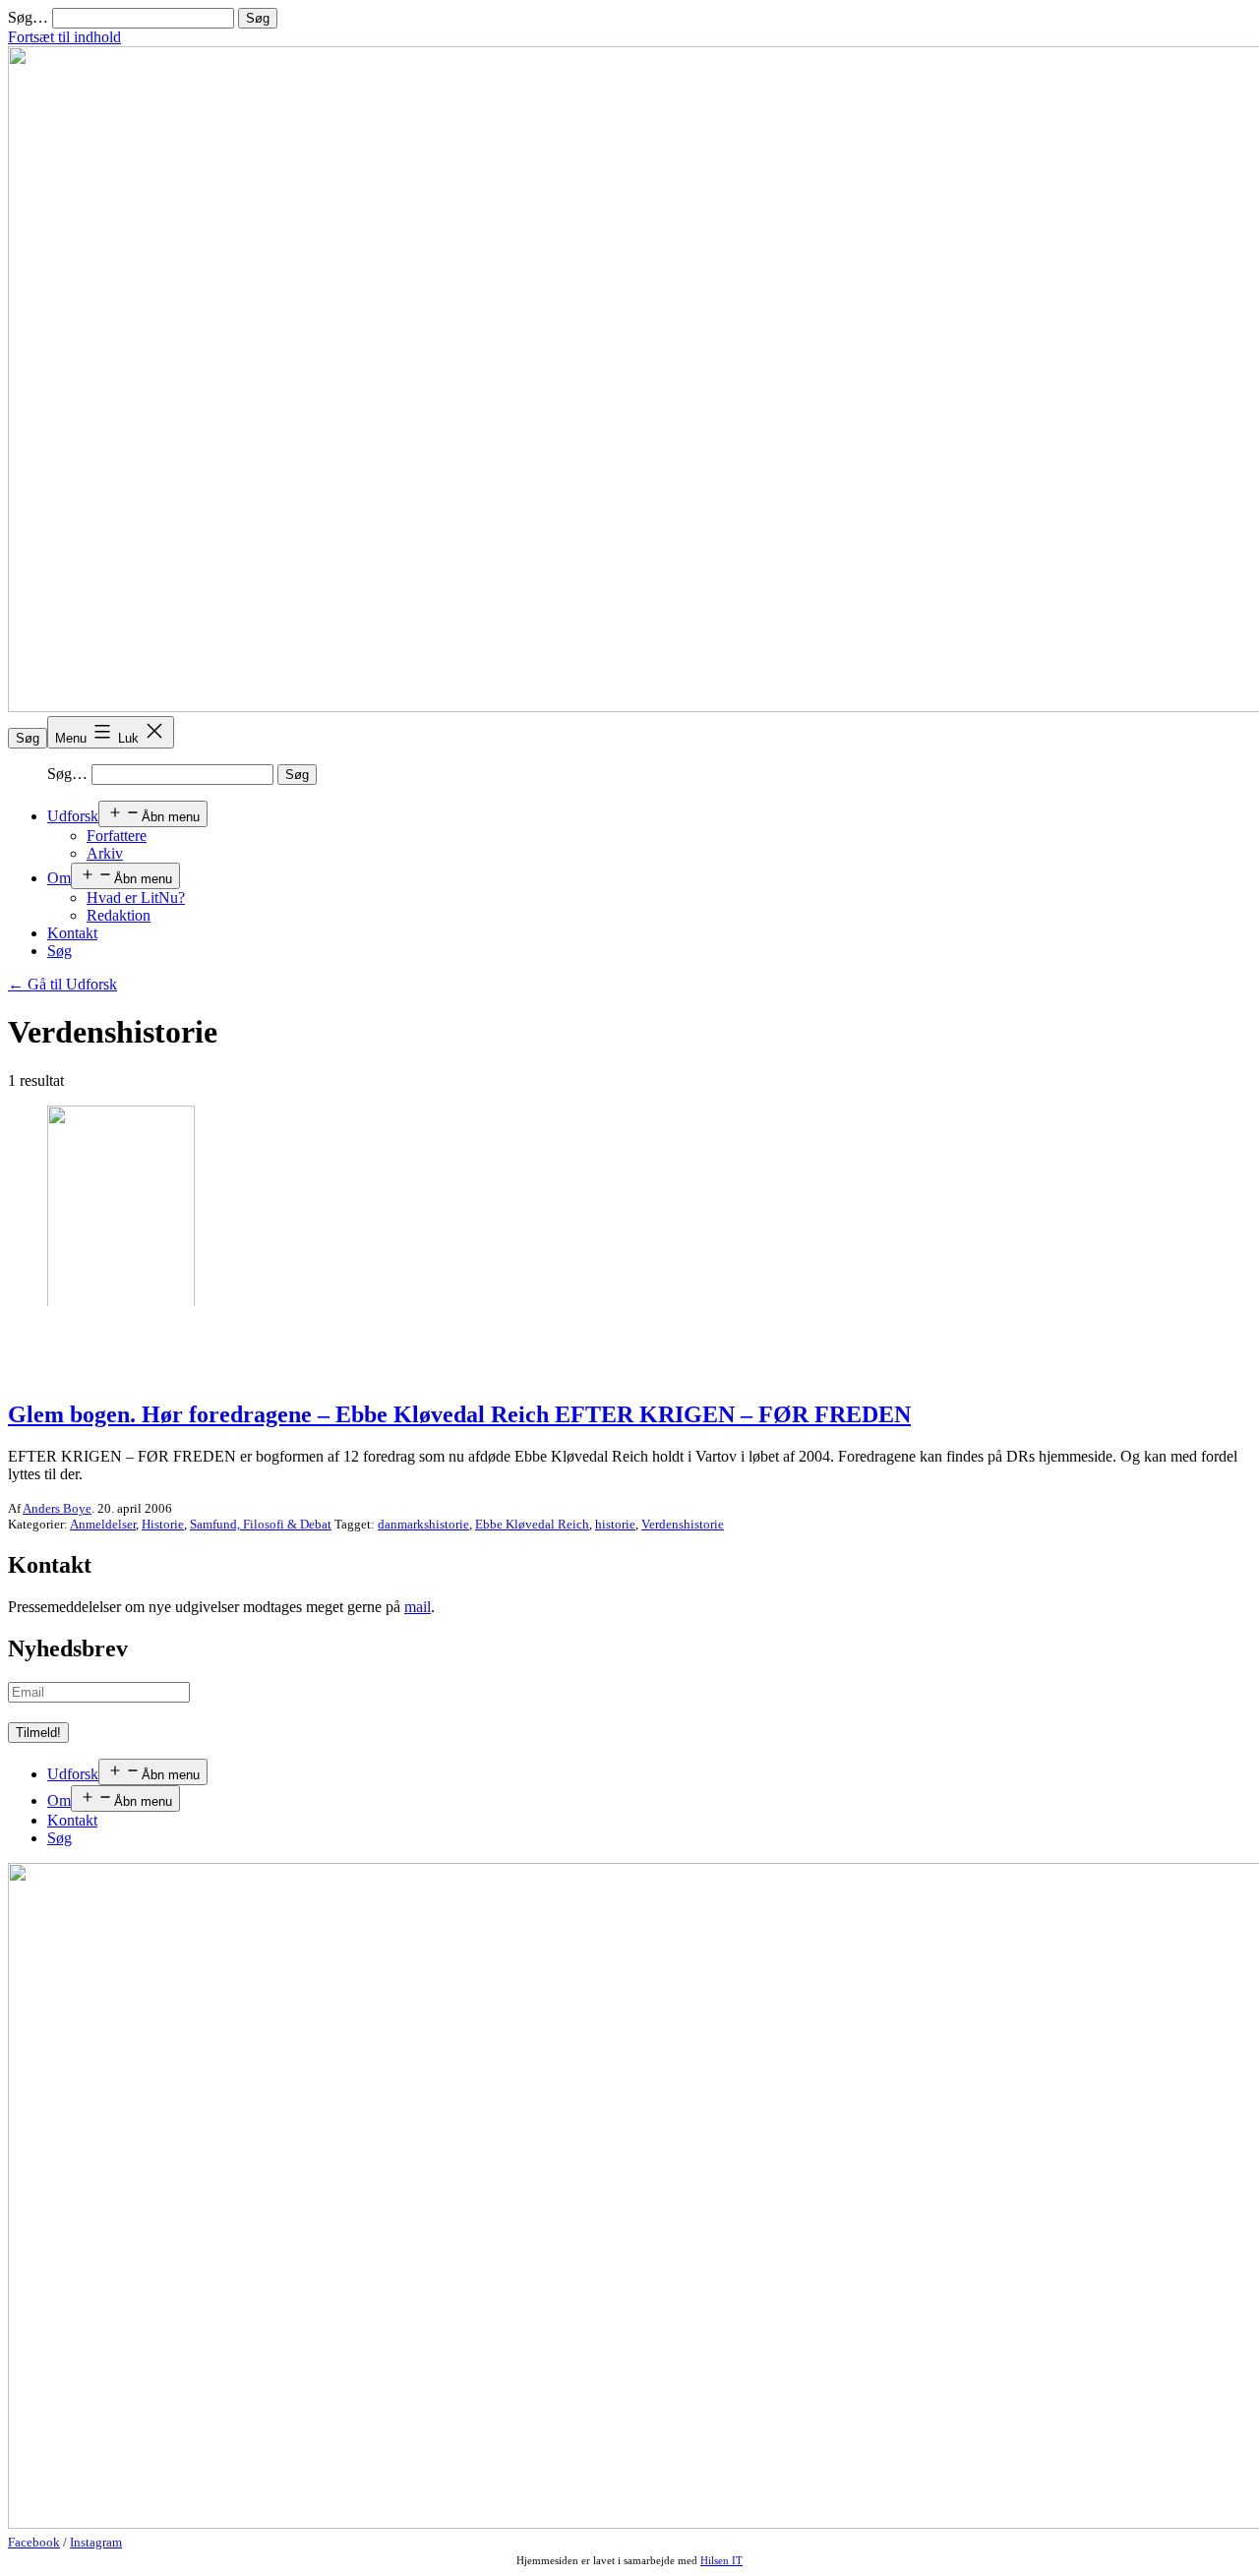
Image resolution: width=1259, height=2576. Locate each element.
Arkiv (105, 853)
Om (59, 878)
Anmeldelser (103, 1524)
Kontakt (72, 933)
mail (418, 1607)
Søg (28, 738)
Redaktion (119, 915)
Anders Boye (57, 1508)
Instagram (96, 2542)
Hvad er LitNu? (136, 898)
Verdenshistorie (683, 1524)
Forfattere (117, 836)
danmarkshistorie (423, 1524)
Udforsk (73, 816)
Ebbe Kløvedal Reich (532, 1524)
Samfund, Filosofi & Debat (261, 1524)
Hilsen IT (721, 2560)
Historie (163, 1524)
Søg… (28, 17)
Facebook (34, 2542)
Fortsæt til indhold (64, 37)
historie (615, 1524)
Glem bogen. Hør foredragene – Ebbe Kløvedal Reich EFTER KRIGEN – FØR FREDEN (459, 1414)
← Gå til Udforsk (62, 984)
